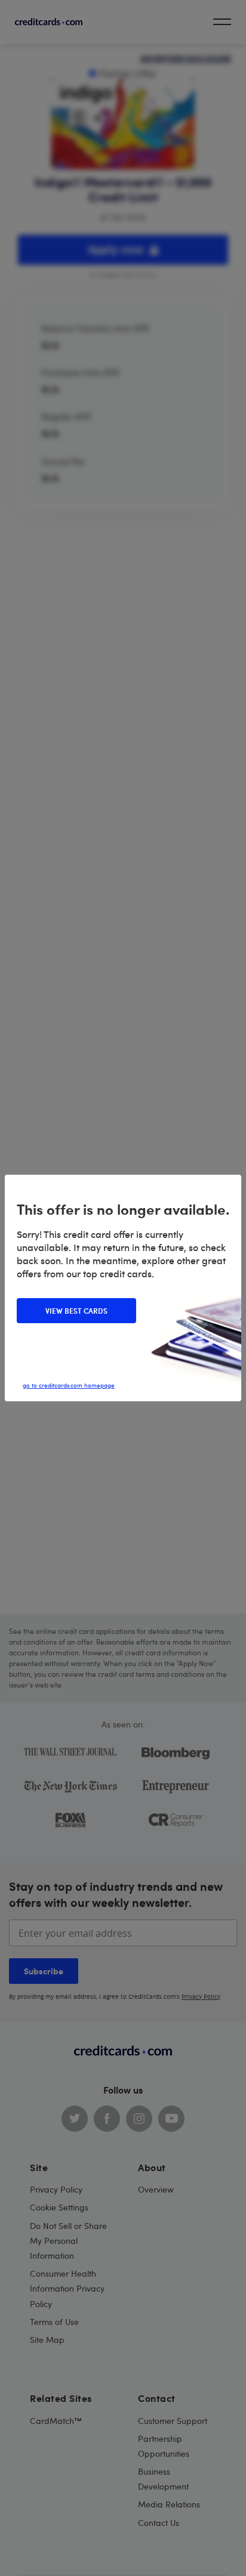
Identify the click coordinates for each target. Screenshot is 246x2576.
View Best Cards (76, 1311)
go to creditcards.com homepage (69, 1385)
